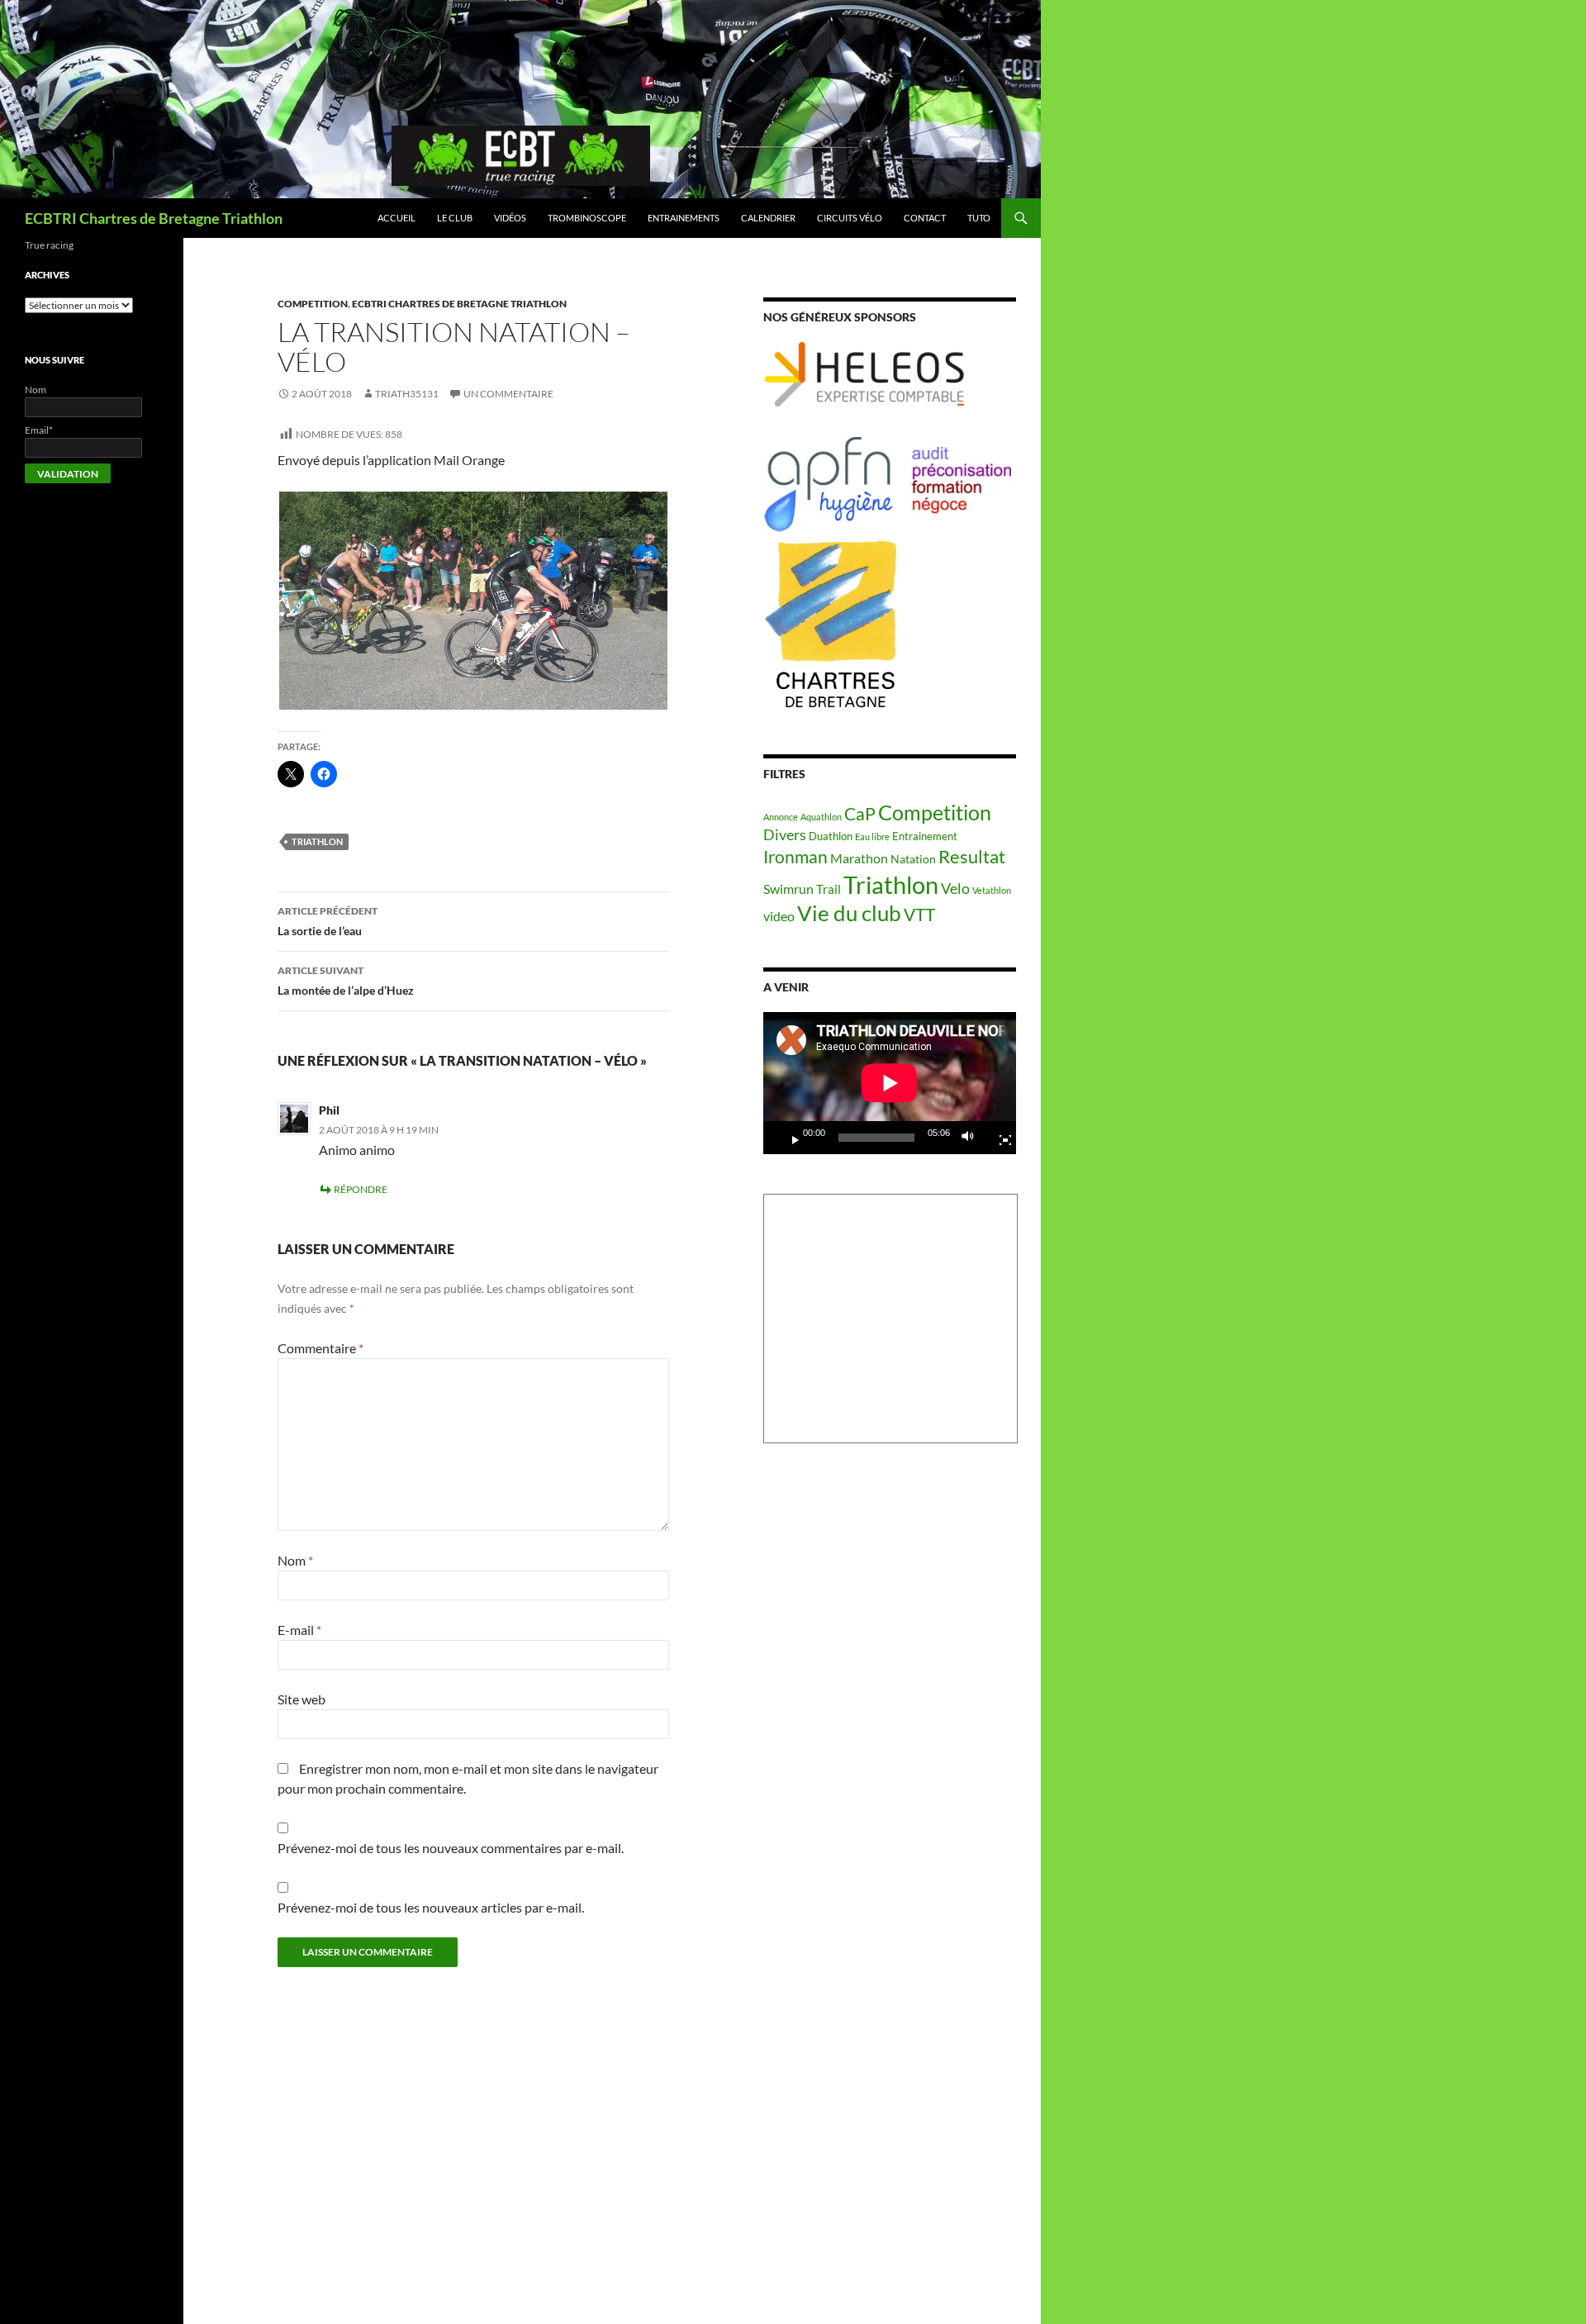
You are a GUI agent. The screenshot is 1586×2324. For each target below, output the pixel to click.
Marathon (859, 858)
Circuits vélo (850, 218)
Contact (925, 218)
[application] (890, 1083)
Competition (313, 304)
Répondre (361, 1189)
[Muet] (972, 1138)
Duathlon (831, 836)
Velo (955, 888)
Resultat (972, 856)
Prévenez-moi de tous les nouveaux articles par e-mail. (431, 1907)
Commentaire (321, 1348)
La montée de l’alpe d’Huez (346, 981)
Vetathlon (992, 890)
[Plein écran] (999, 1138)
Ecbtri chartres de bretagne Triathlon (459, 304)
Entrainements (684, 218)
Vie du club (849, 913)
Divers (785, 834)
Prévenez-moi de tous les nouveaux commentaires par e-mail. (451, 1848)
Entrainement (925, 836)
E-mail (299, 1630)
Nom (295, 1560)
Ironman (795, 857)
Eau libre (872, 836)
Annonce (781, 817)
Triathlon (317, 841)
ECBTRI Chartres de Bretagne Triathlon (154, 218)
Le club (455, 218)
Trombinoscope (587, 218)
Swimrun (788, 889)
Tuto (979, 218)
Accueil (396, 218)
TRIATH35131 (407, 394)
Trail (829, 889)
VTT (919, 914)
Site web (302, 1699)
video (779, 916)
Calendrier (768, 218)
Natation (913, 859)
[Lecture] (789, 1138)
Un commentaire (508, 394)
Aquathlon (821, 817)
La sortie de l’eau (328, 921)
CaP (860, 813)
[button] (473, 601)
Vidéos (510, 218)
